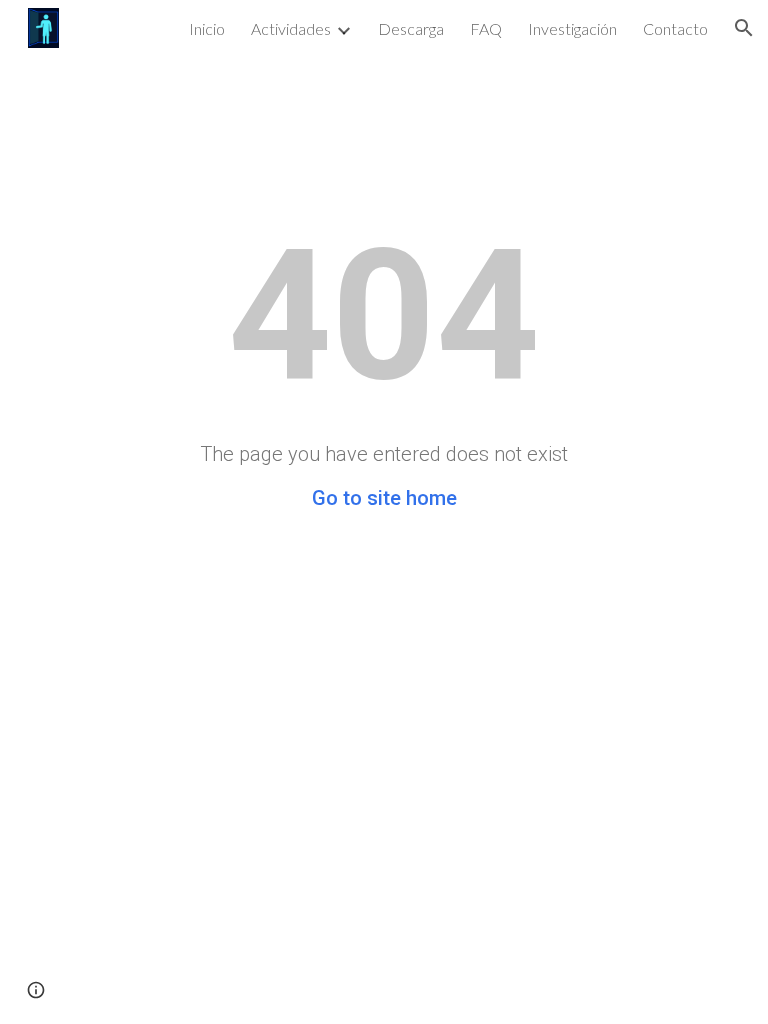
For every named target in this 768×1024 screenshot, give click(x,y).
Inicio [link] (207, 28)
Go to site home (384, 498)
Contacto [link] (675, 28)
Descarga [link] (411, 28)
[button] (744, 28)
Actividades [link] (291, 28)
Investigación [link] (572, 28)
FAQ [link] (486, 28)
